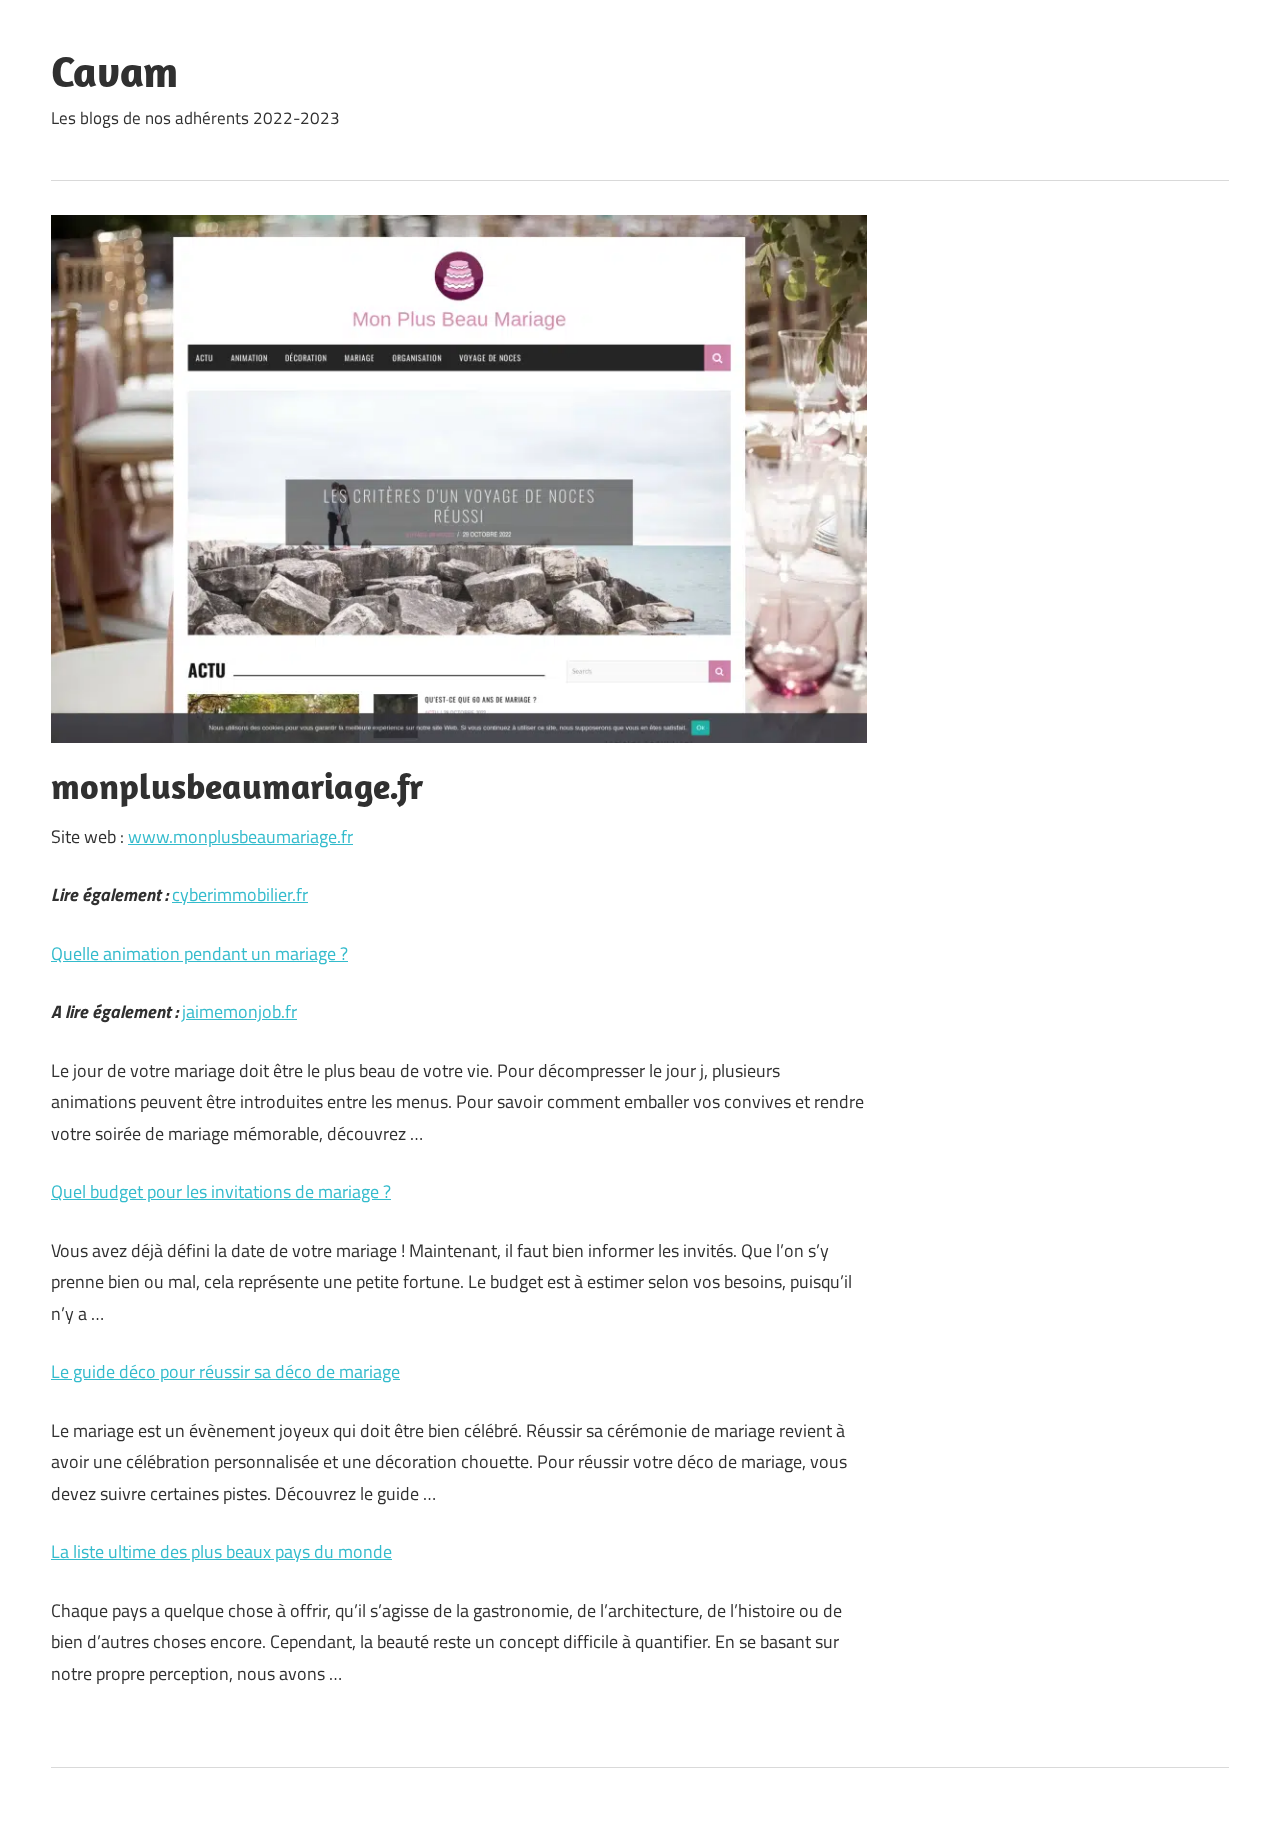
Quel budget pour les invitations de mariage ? (221, 1191)
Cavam (114, 71)
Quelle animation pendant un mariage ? (199, 953)
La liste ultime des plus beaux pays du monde (221, 1551)
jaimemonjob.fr (239, 1011)
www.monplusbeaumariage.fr (240, 836)
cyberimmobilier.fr (240, 894)
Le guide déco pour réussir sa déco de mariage (225, 1371)
